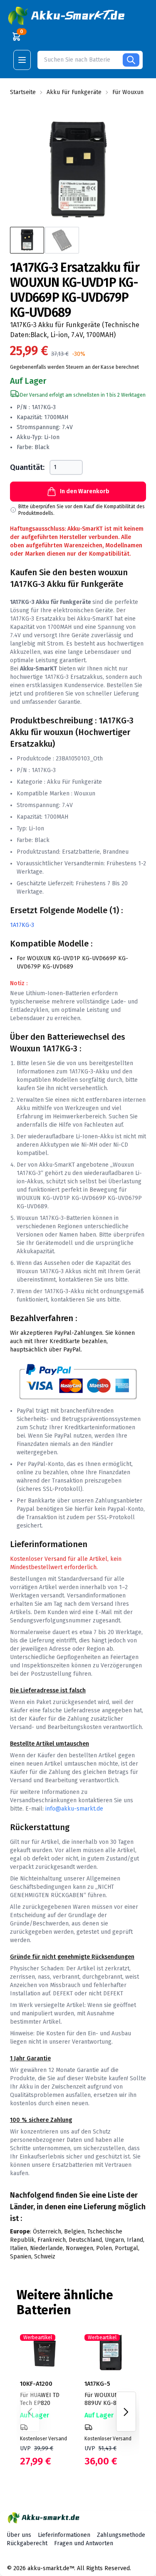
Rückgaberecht (27, 2543)
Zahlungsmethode (121, 2535)
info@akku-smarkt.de (74, 1809)
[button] (67, 16)
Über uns (19, 2535)
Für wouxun (128, 92)
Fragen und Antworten (84, 2543)
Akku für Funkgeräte (74, 92)
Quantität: (27, 467)
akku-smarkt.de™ (51, 2568)
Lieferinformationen (64, 2535)
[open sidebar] (22, 60)
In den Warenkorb (85, 491)
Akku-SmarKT (95, 619)
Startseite (23, 92)
